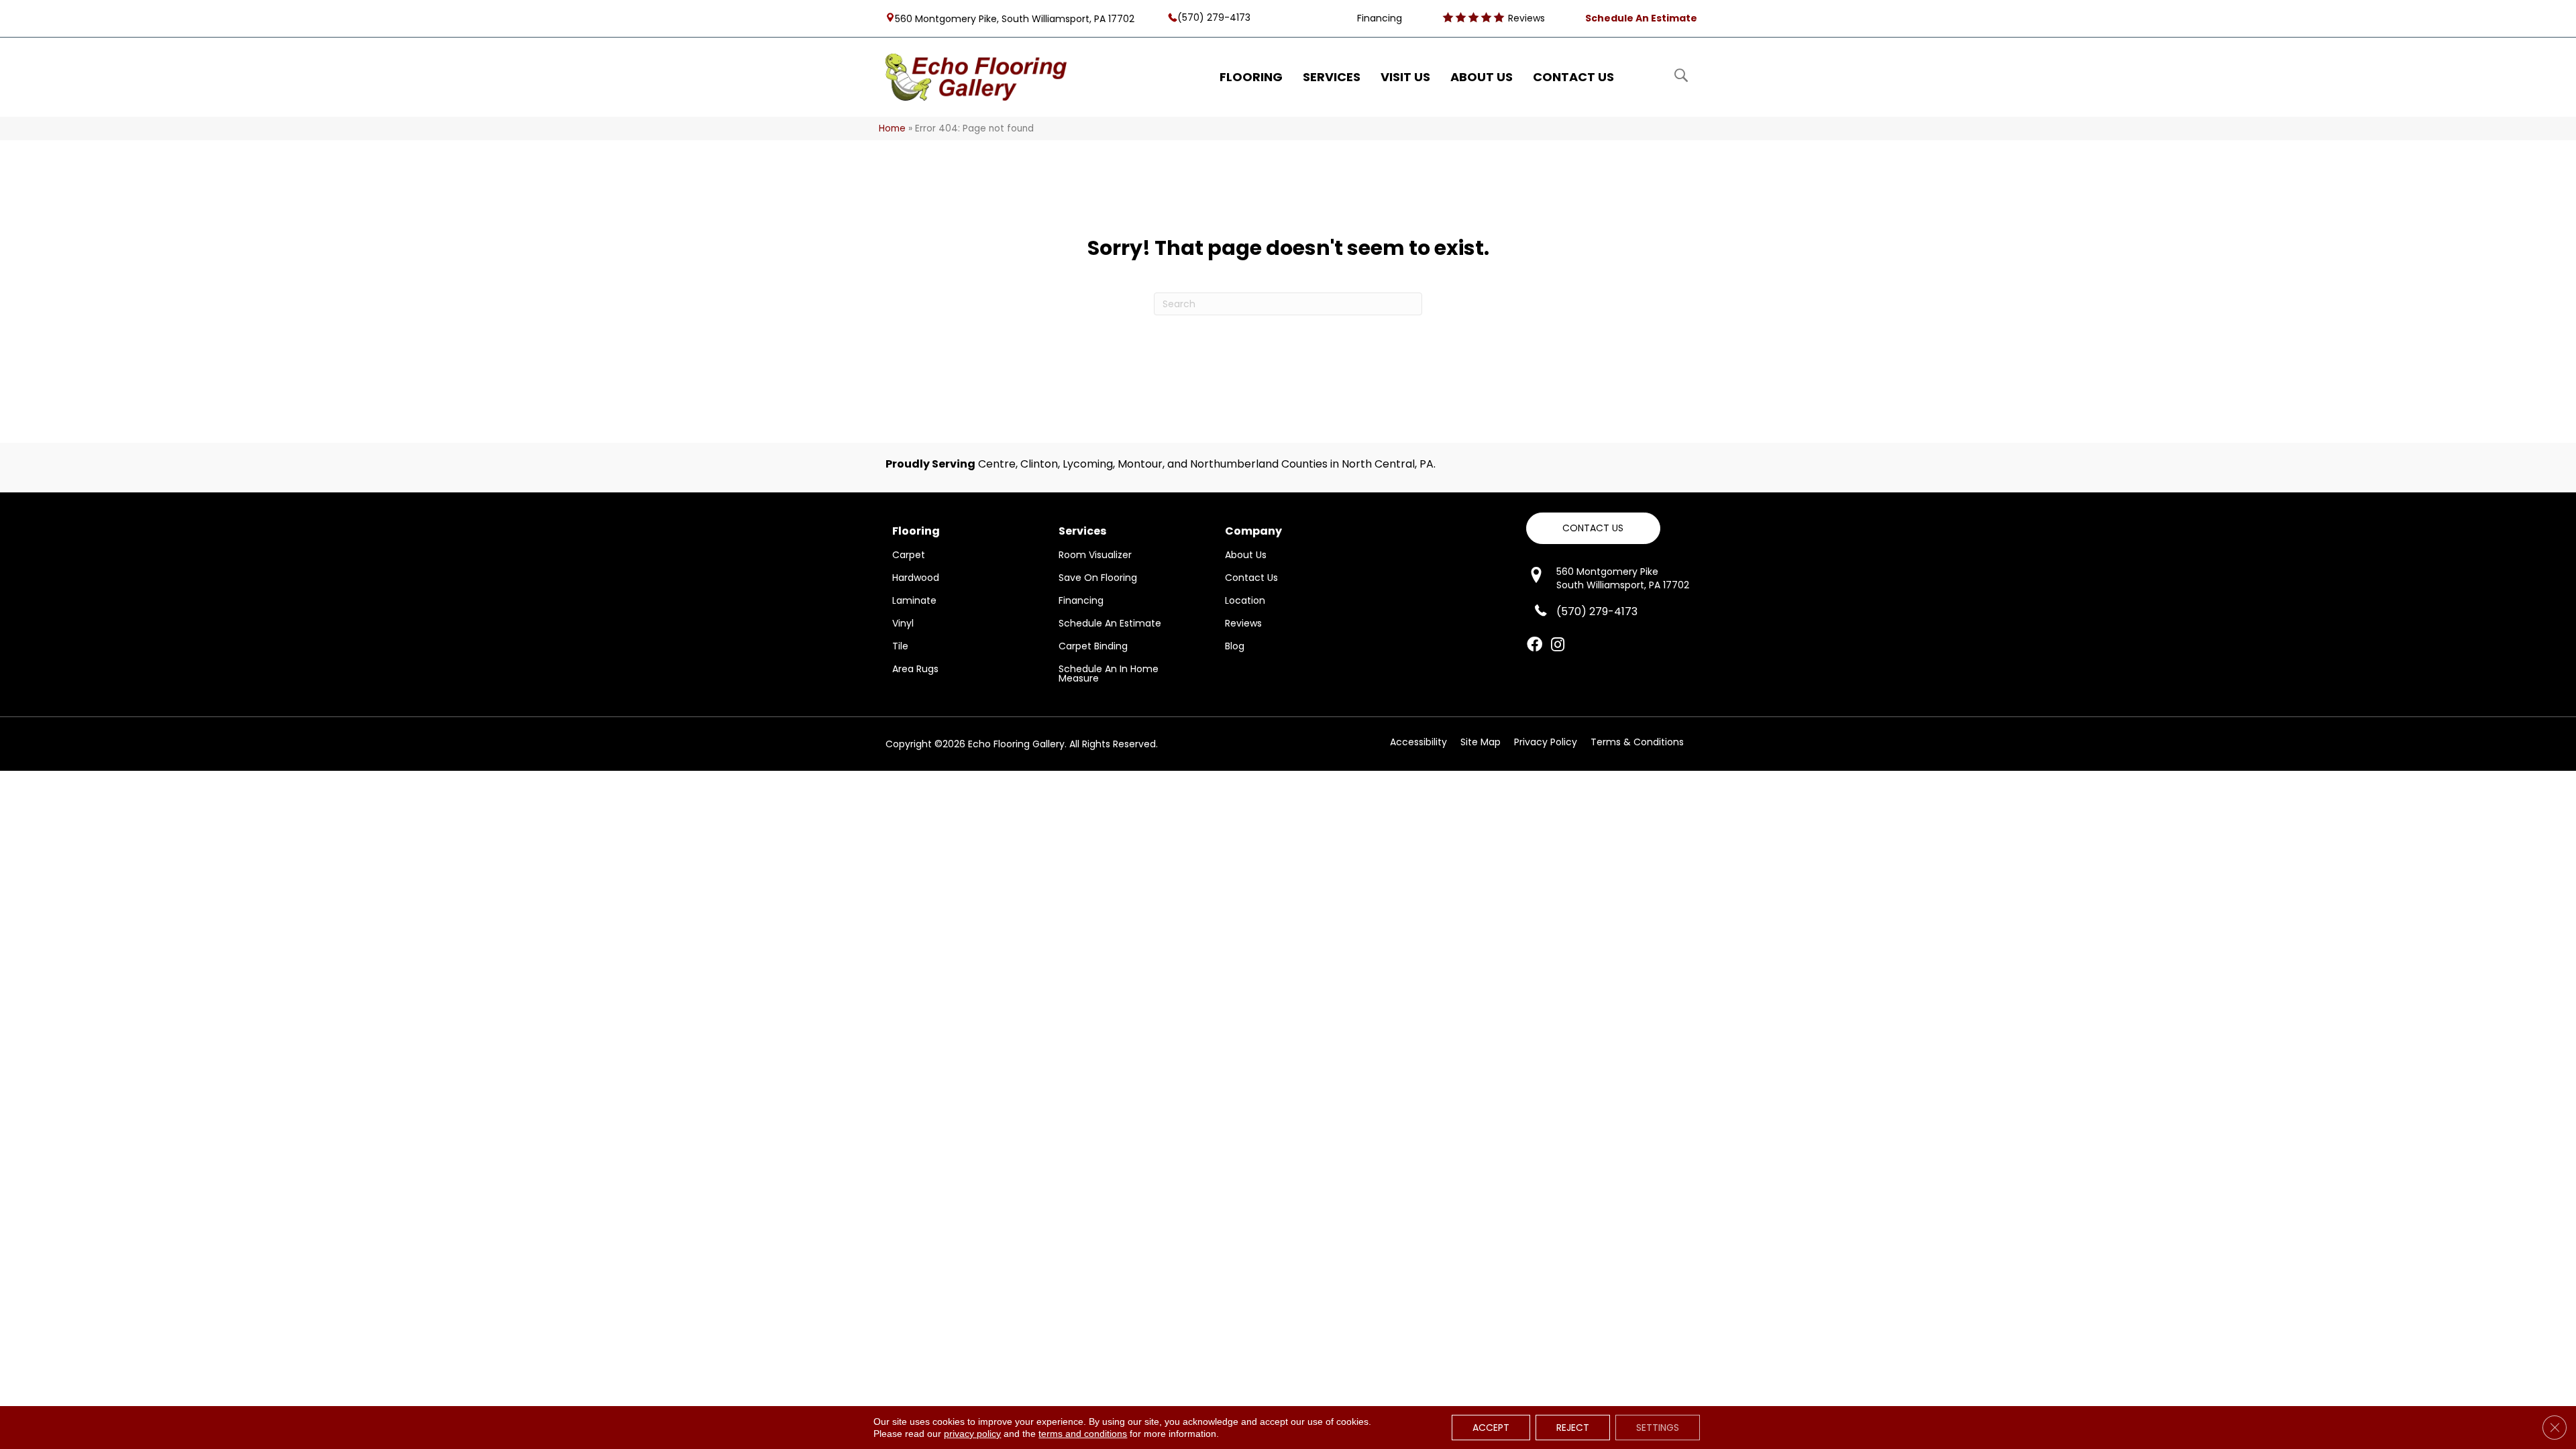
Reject (1573, 1428)
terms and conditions (1083, 1434)
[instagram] (1558, 645)
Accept (1491, 1428)
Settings (1658, 1428)
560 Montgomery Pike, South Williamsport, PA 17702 (1015, 18)
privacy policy (972, 1434)
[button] (1593, 528)
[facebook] (1535, 645)
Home (892, 128)
